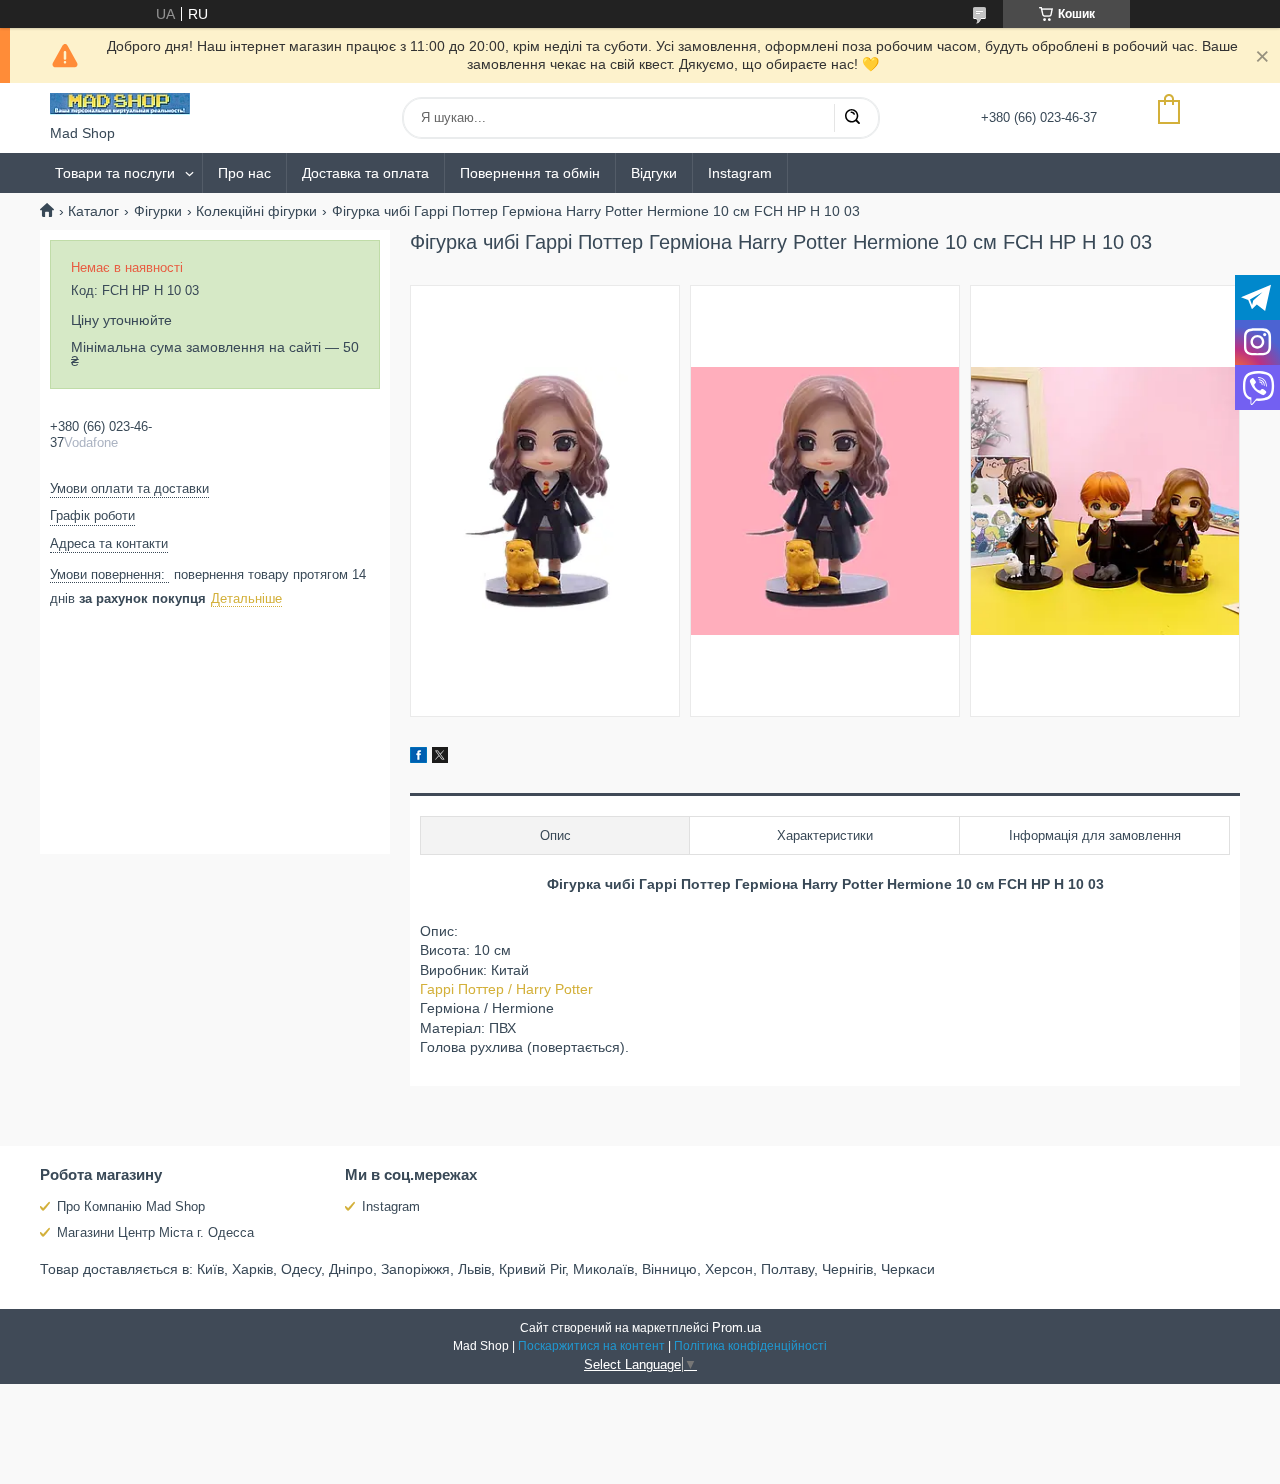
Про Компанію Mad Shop (131, 1206)
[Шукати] (852, 118)
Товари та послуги (115, 173)
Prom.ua (736, 1327)
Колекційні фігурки (256, 211)
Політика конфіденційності (750, 1346)
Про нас (244, 173)
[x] (440, 758)
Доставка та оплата (365, 173)
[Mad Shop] (120, 104)
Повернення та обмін (530, 173)
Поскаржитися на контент (591, 1346)
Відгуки (654, 173)
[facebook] (418, 758)
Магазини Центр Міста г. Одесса (155, 1232)
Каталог (93, 211)
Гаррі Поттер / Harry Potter (506, 989)
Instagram (740, 173)
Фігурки (158, 211)
